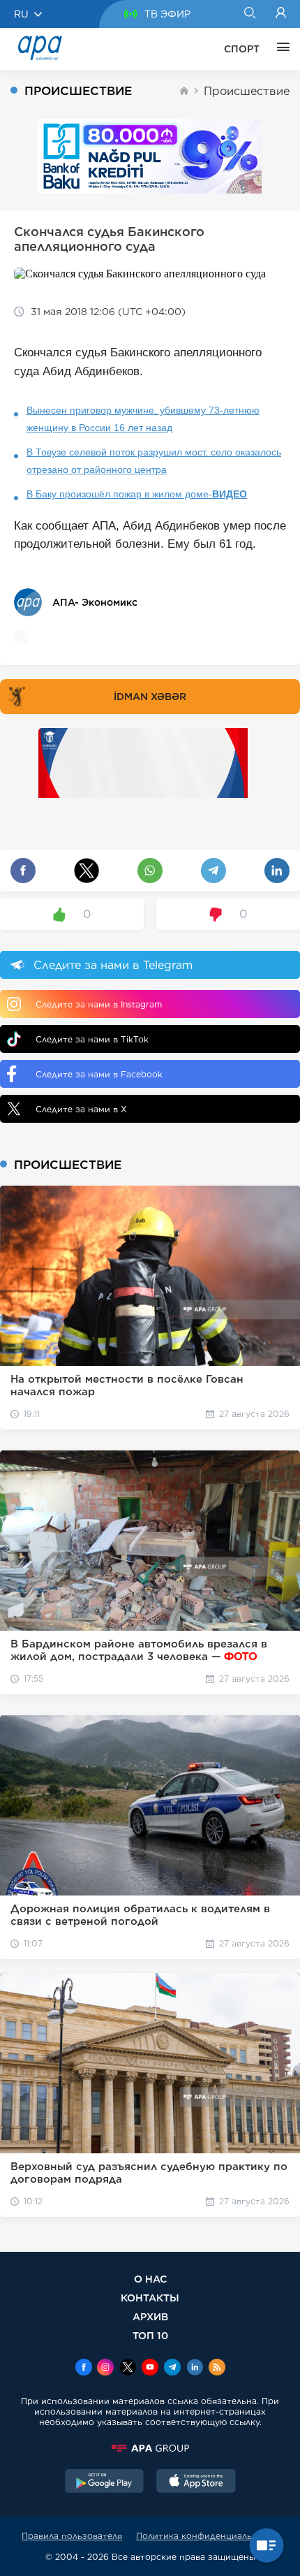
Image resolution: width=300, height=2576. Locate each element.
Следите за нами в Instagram (99, 1004)
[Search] (249, 14)
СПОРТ (242, 49)
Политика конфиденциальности (207, 2536)
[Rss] (217, 2368)
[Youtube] (150, 2368)
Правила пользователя (72, 2536)
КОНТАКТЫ (150, 2298)
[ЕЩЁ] (280, 49)
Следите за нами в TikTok (92, 1039)
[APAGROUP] (150, 2448)
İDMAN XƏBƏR (150, 697)
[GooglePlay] (105, 2482)
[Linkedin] (195, 2368)
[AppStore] (196, 2482)
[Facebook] (84, 2368)
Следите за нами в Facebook (99, 1074)
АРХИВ (150, 2316)
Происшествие (247, 91)
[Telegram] (172, 2368)
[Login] (281, 14)
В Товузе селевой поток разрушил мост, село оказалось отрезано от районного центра (154, 461)
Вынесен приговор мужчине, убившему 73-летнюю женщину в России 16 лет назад (143, 419)
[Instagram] (105, 2368)
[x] (128, 2368)
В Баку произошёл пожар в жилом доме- (137, 494)
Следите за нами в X (81, 1109)
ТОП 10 (150, 2335)
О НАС (150, 2279)
